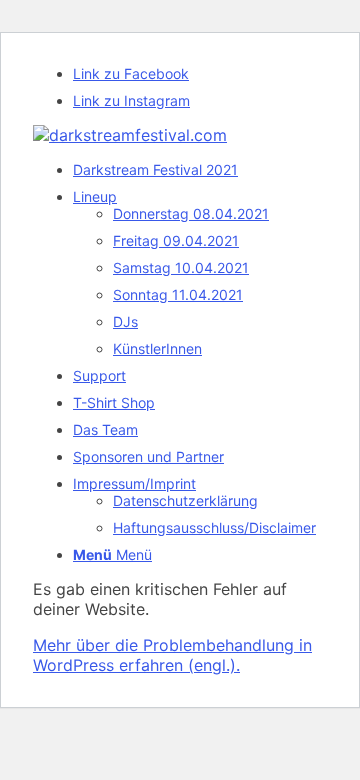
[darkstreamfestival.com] (130, 135)
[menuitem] (200, 169)
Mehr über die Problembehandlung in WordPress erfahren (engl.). (172, 655)
